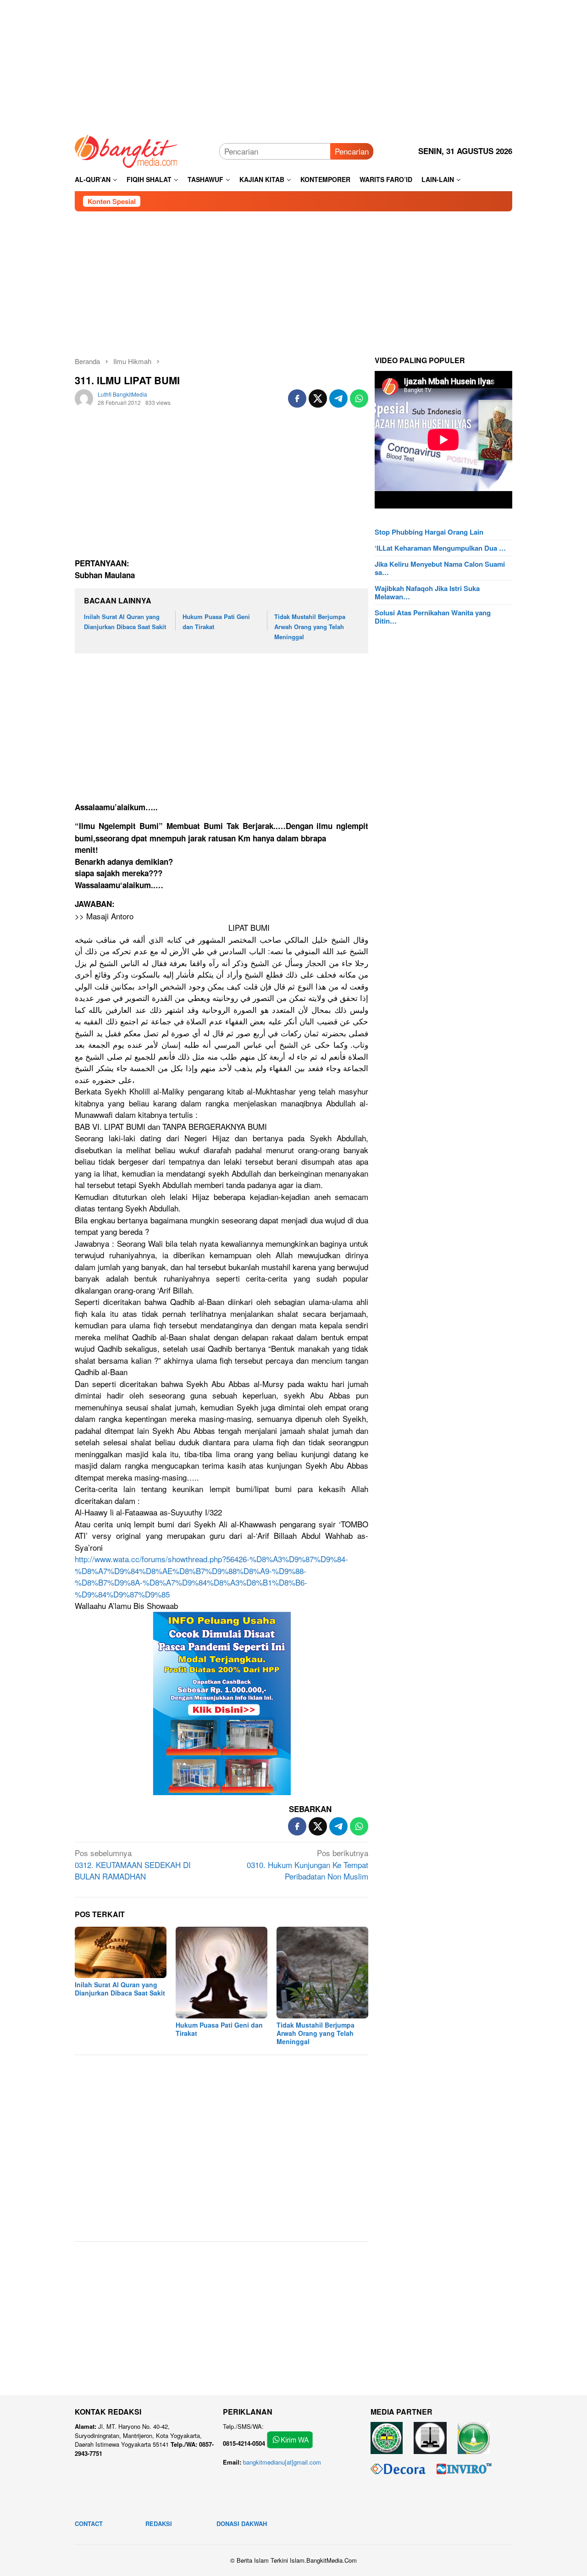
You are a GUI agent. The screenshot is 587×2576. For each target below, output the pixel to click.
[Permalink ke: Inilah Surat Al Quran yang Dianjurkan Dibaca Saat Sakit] (121, 1952)
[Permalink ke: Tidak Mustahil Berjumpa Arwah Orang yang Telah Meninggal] (322, 1973)
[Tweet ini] (318, 398)
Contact (89, 2523)
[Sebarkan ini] (297, 398)
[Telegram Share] (338, 398)
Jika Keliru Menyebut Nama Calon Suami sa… (440, 568)
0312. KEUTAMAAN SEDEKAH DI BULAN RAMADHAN (133, 1864)
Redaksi (159, 2523)
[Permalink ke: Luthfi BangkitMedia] (84, 397)
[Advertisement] (293, 64)
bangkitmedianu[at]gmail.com (282, 2462)
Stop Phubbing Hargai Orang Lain (429, 532)
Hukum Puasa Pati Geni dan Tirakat (219, 2029)
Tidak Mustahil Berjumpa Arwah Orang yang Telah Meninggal (310, 627)
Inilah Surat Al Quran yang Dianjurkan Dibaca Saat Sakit (120, 1989)
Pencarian (352, 151)
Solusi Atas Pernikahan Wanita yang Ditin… (433, 617)
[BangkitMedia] (127, 150)
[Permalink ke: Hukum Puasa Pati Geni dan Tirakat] (222, 1973)
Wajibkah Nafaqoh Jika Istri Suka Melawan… (427, 592)
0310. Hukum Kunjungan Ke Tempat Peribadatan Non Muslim (307, 1864)
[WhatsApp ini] (359, 398)
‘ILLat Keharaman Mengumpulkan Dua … (440, 548)
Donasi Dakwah (242, 2523)
